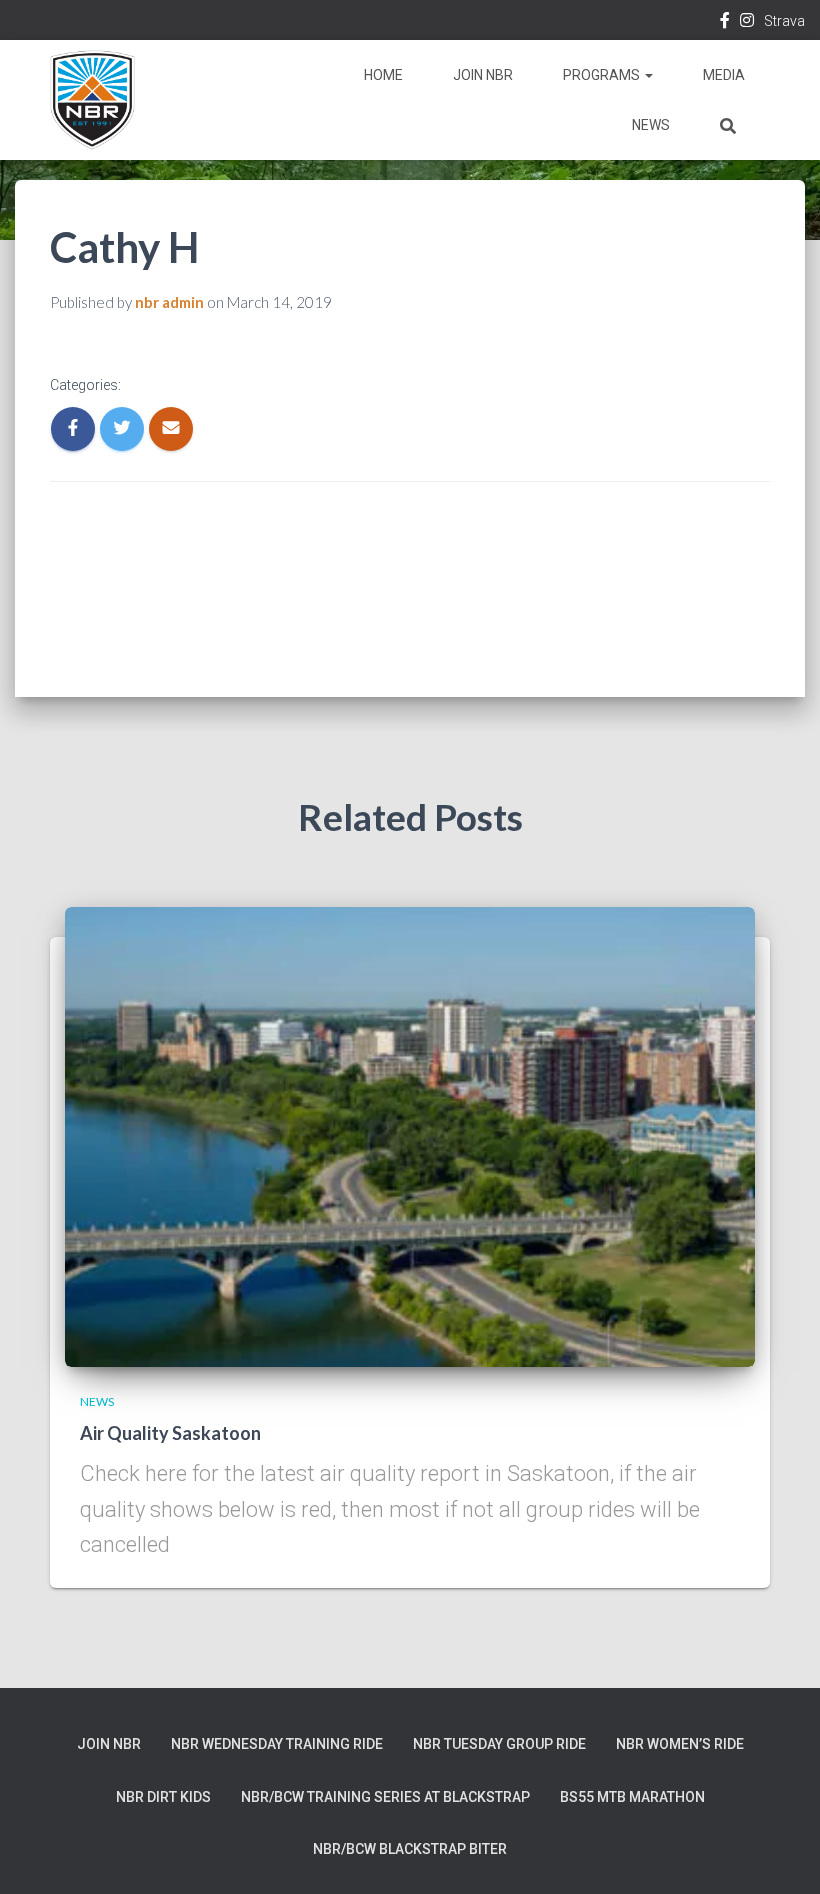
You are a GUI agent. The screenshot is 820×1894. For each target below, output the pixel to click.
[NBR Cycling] (92, 100)
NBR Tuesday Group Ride (499, 1744)
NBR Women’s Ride (680, 1744)
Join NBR (483, 75)
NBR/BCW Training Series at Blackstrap (385, 1797)
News (651, 125)
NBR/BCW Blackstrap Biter (410, 1849)
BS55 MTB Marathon (632, 1797)
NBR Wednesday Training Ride (277, 1744)
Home (383, 75)
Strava (784, 21)
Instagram (747, 23)
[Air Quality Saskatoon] (410, 1135)
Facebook (725, 23)
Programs (603, 75)
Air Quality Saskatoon (170, 1433)
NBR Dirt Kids (163, 1797)
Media (724, 75)
